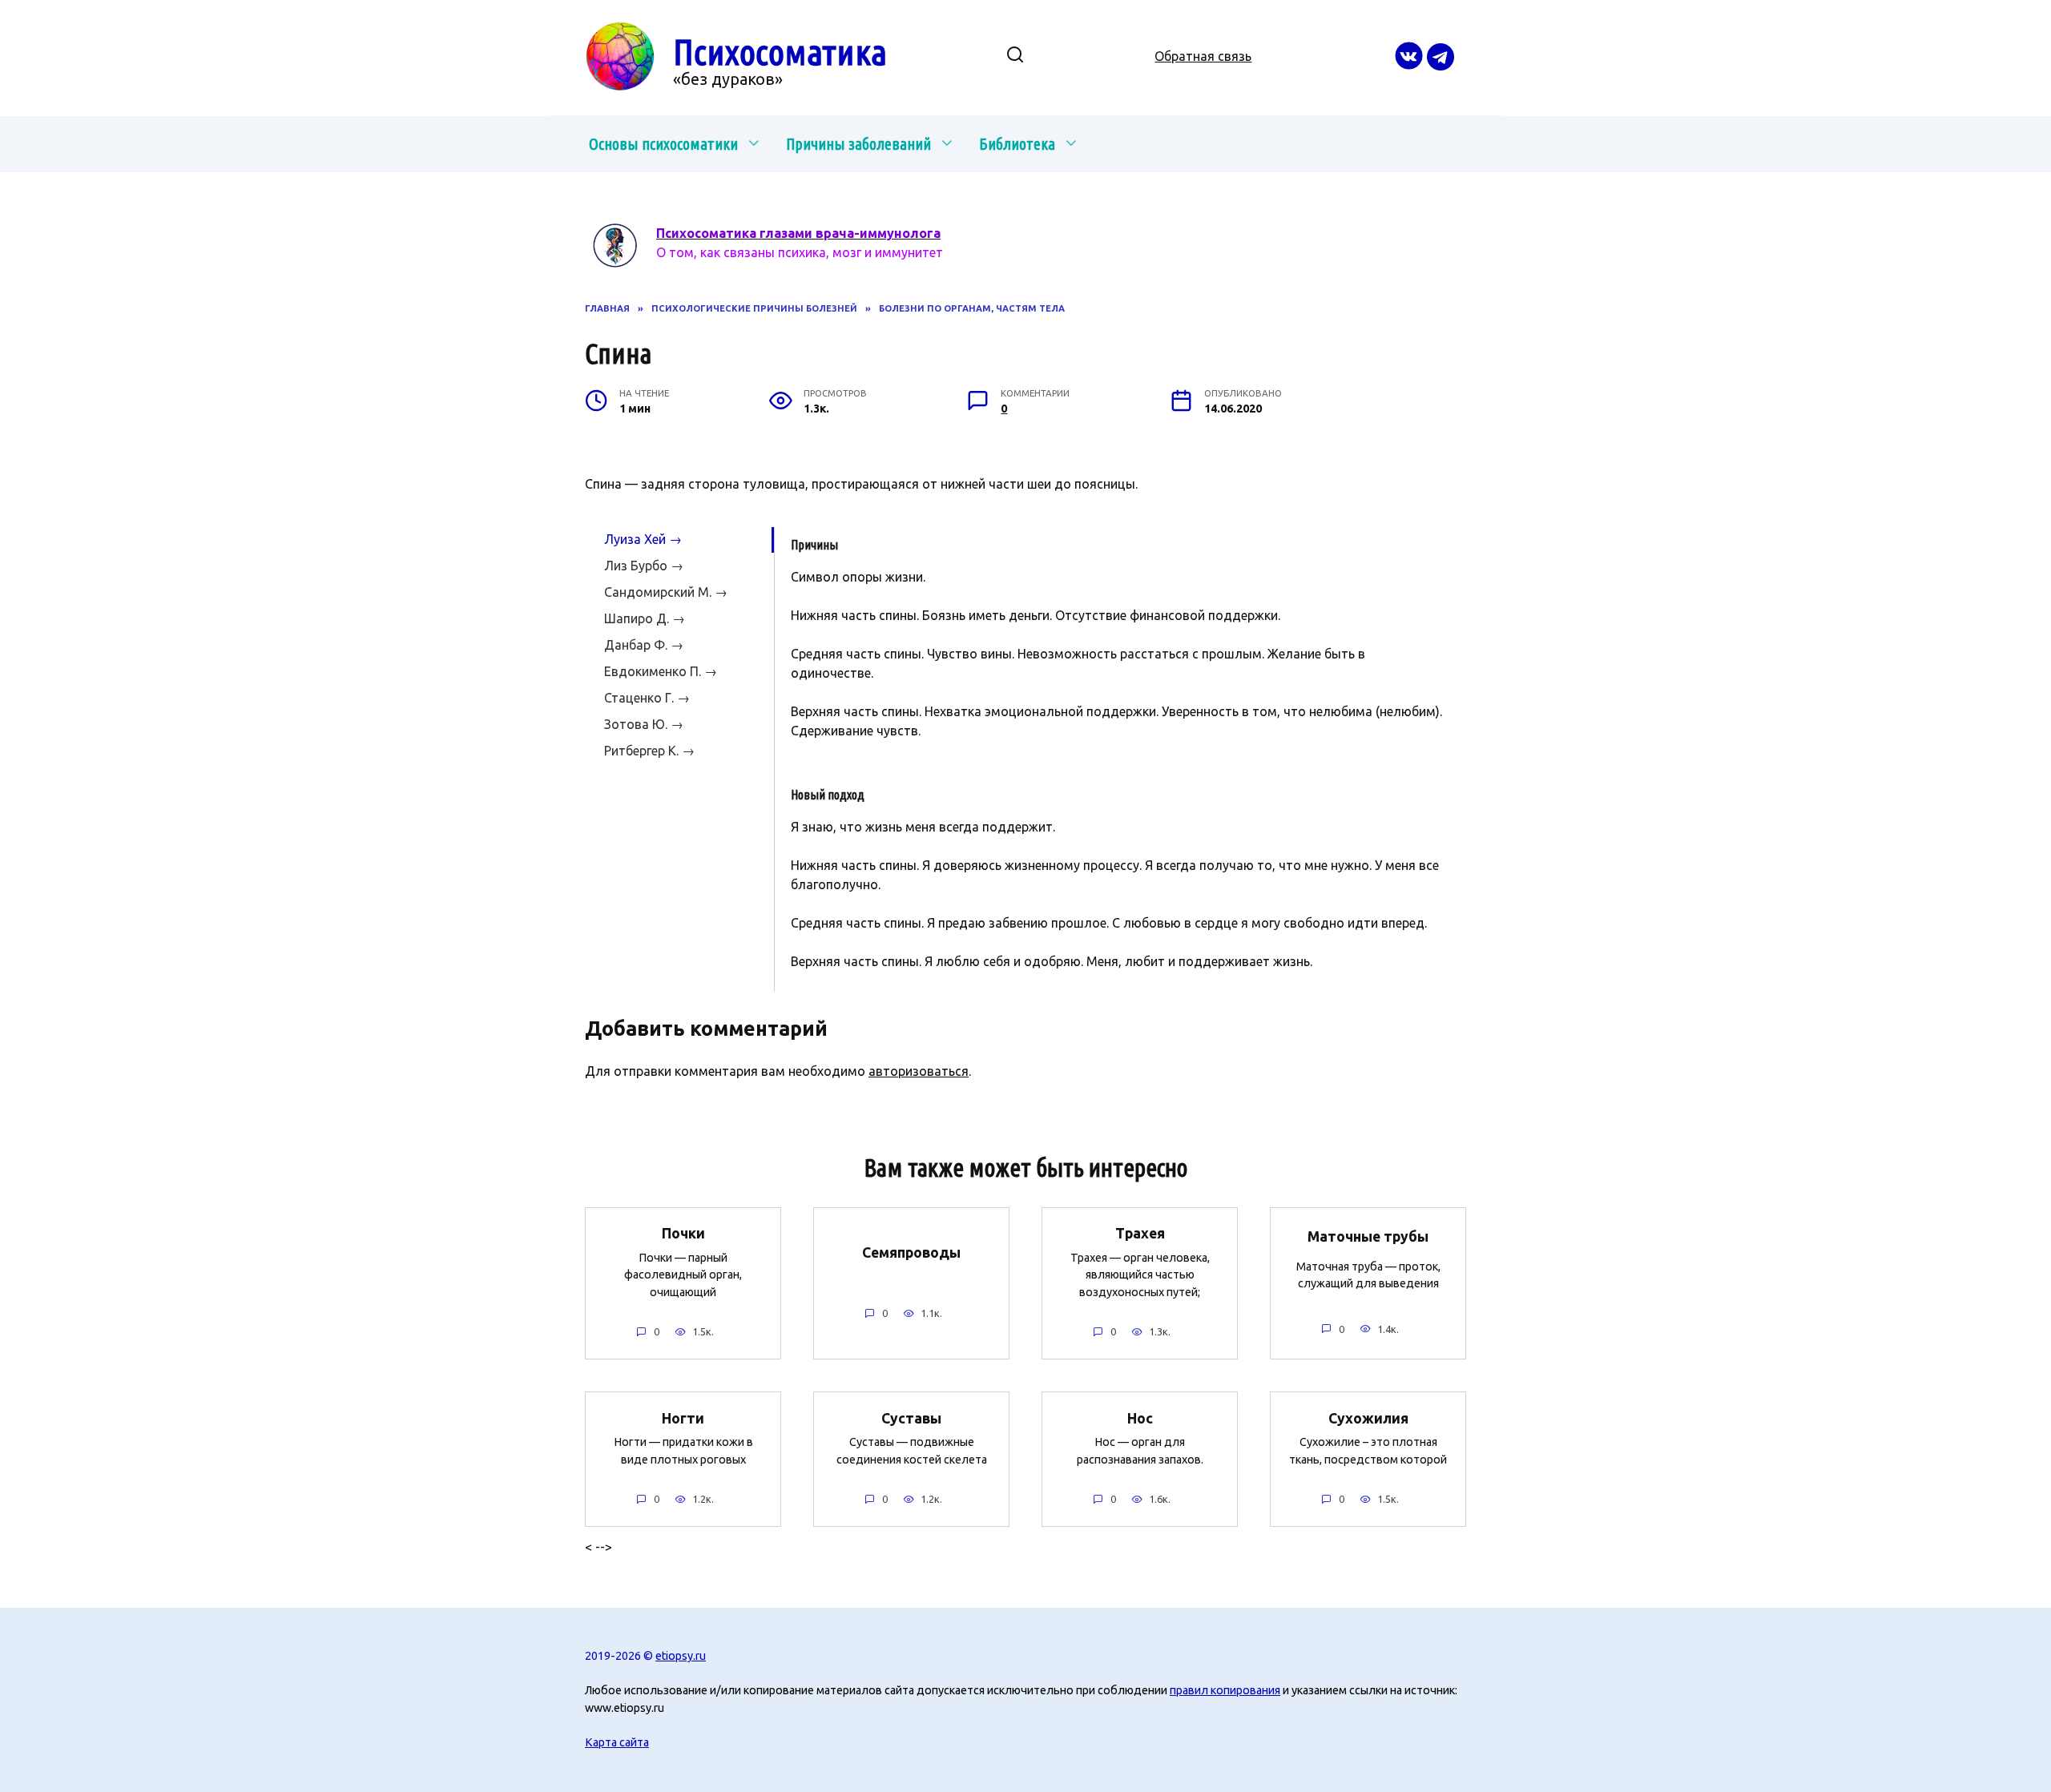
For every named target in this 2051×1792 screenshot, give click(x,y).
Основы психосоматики (663, 144)
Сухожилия (1368, 1417)
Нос (1140, 1417)
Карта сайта (617, 1742)
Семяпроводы (911, 1252)
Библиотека (1017, 144)
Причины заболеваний (858, 144)
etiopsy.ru (681, 1656)
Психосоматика (780, 52)
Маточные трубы (1368, 1236)
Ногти (683, 1417)
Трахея (1140, 1233)
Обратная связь (1203, 56)
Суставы (911, 1417)
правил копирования (1225, 1690)
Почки (683, 1233)
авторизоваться (919, 1071)
